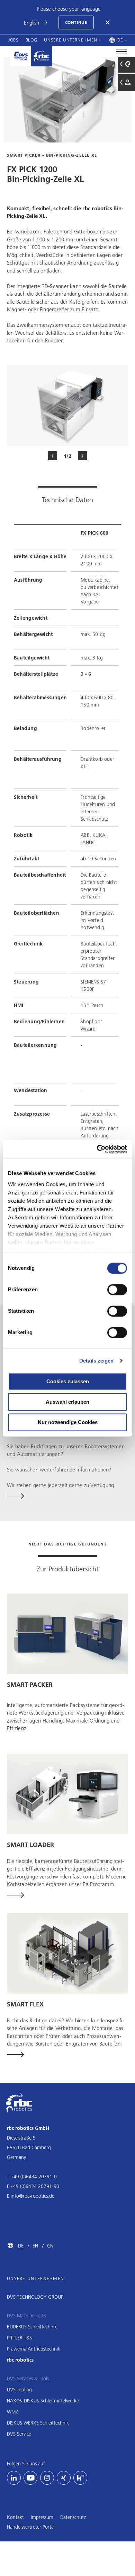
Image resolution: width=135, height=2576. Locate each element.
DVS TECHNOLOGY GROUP (35, 2297)
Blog (31, 40)
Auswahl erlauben (67, 1402)
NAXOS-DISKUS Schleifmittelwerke (43, 2401)
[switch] (117, 1290)
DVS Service (19, 2434)
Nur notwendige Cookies (68, 1422)
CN (50, 2246)
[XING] (64, 2478)
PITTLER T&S (19, 2338)
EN (35, 2246)
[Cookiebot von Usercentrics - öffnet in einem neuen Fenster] (97, 1149)
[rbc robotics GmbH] (42, 56)
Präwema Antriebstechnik (34, 2349)
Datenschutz (73, 2517)
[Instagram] (47, 2478)
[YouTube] (30, 2478)
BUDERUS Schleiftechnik (32, 2327)
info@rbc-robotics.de (33, 2196)
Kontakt (15, 2517)
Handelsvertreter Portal (31, 2527)
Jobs (13, 40)
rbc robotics (20, 2360)
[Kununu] (80, 2478)
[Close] (108, 22)
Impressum (42, 2517)
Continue (76, 22)
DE (21, 2246)
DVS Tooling (19, 2390)
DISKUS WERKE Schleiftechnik (38, 2423)
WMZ (12, 2412)
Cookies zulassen (68, 1381)
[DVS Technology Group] (21, 56)
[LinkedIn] (14, 2478)
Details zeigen (96, 1361)
